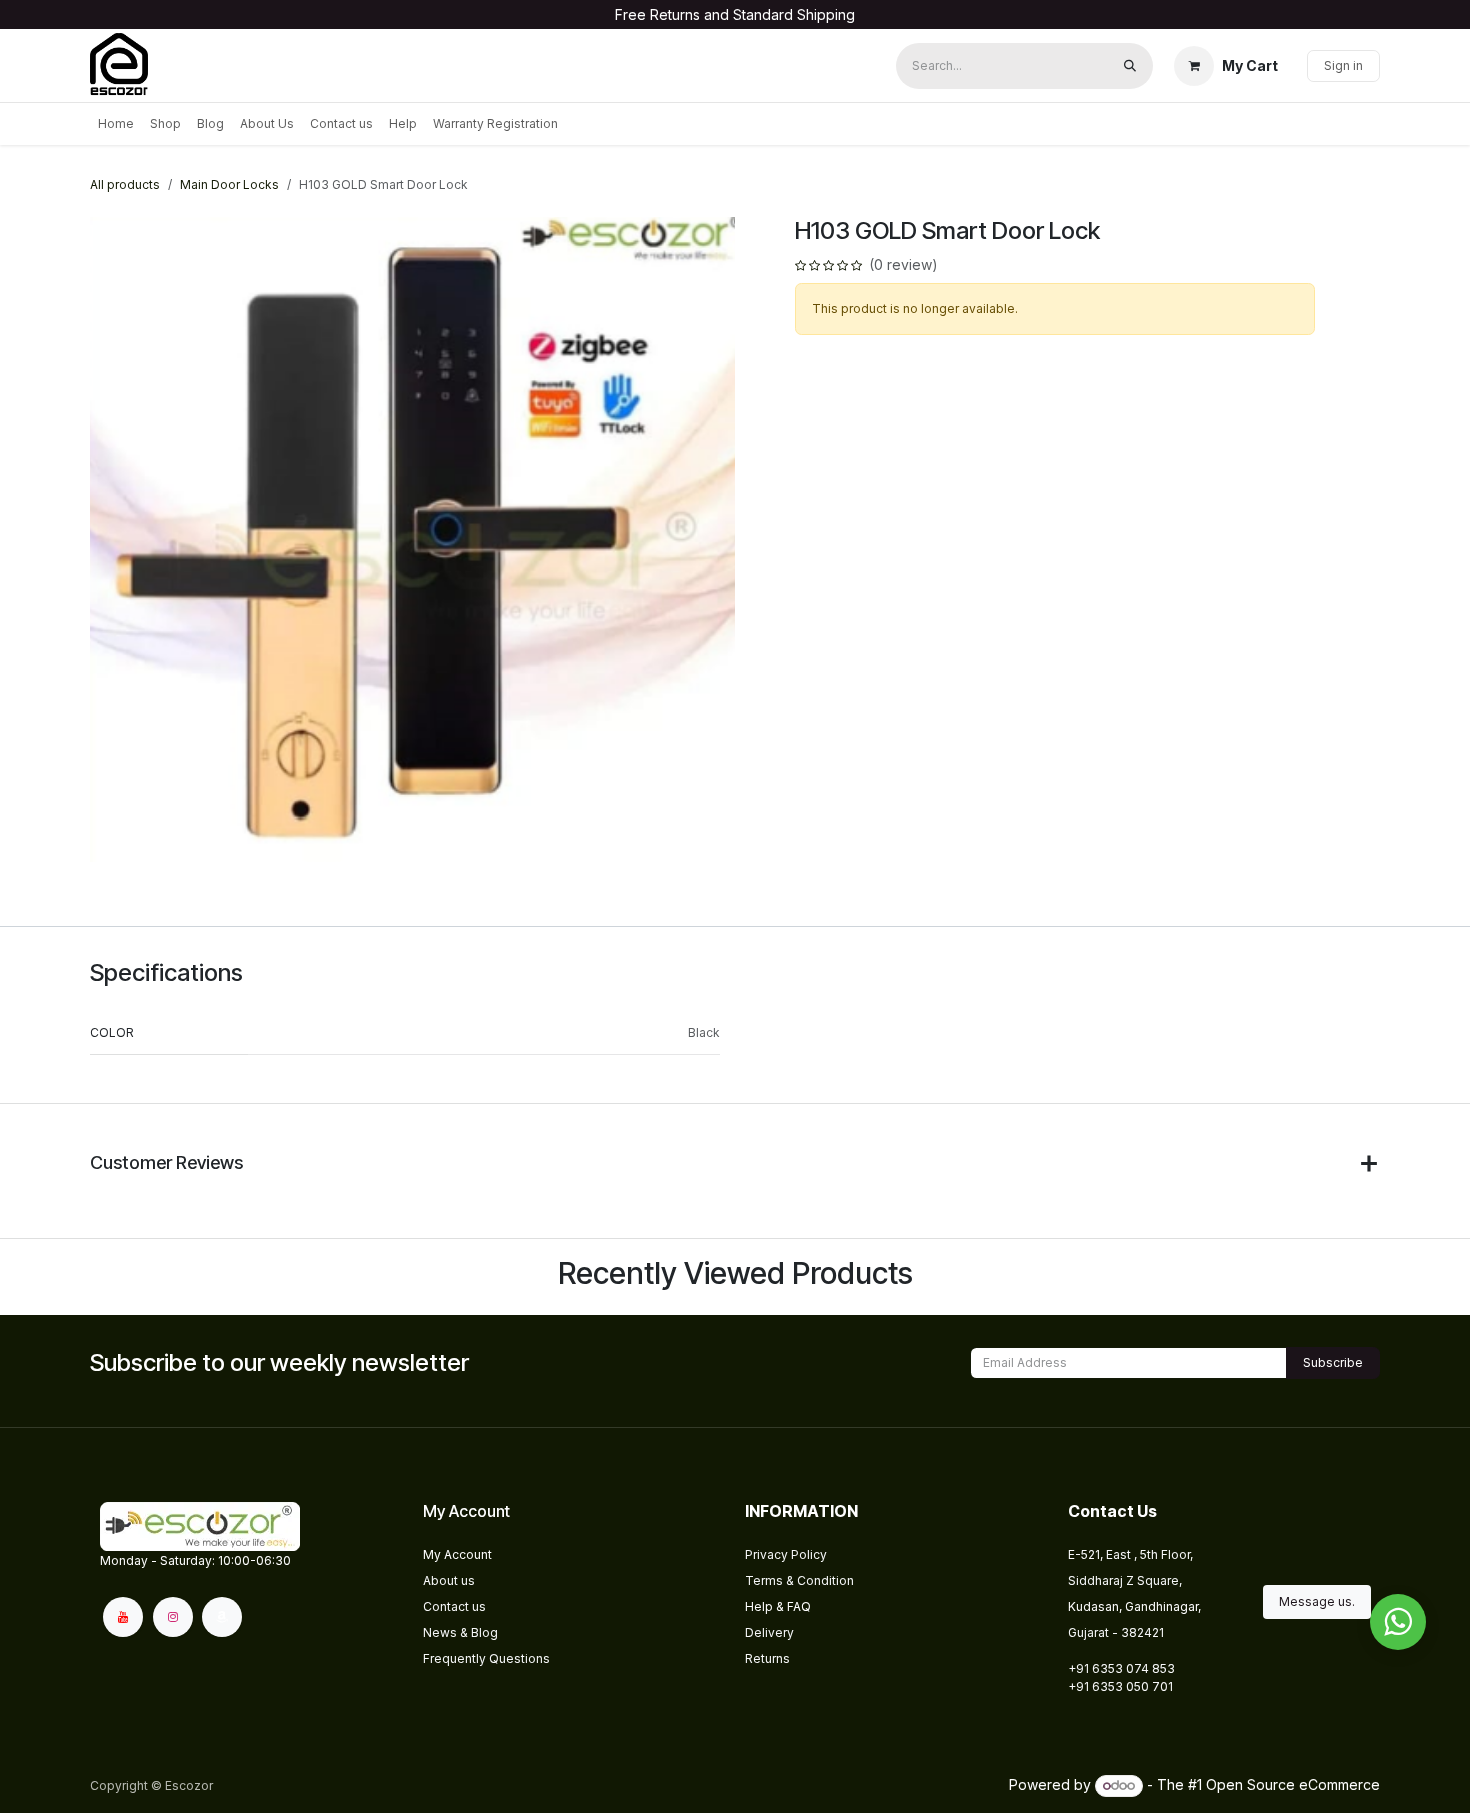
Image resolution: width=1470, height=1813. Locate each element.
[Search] (1130, 66)
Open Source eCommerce (1293, 1784)
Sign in (1343, 65)
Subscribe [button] (1333, 1362)
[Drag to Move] (1398, 1622)
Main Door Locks (229, 184)
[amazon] (222, 1617)
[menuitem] (116, 124)
